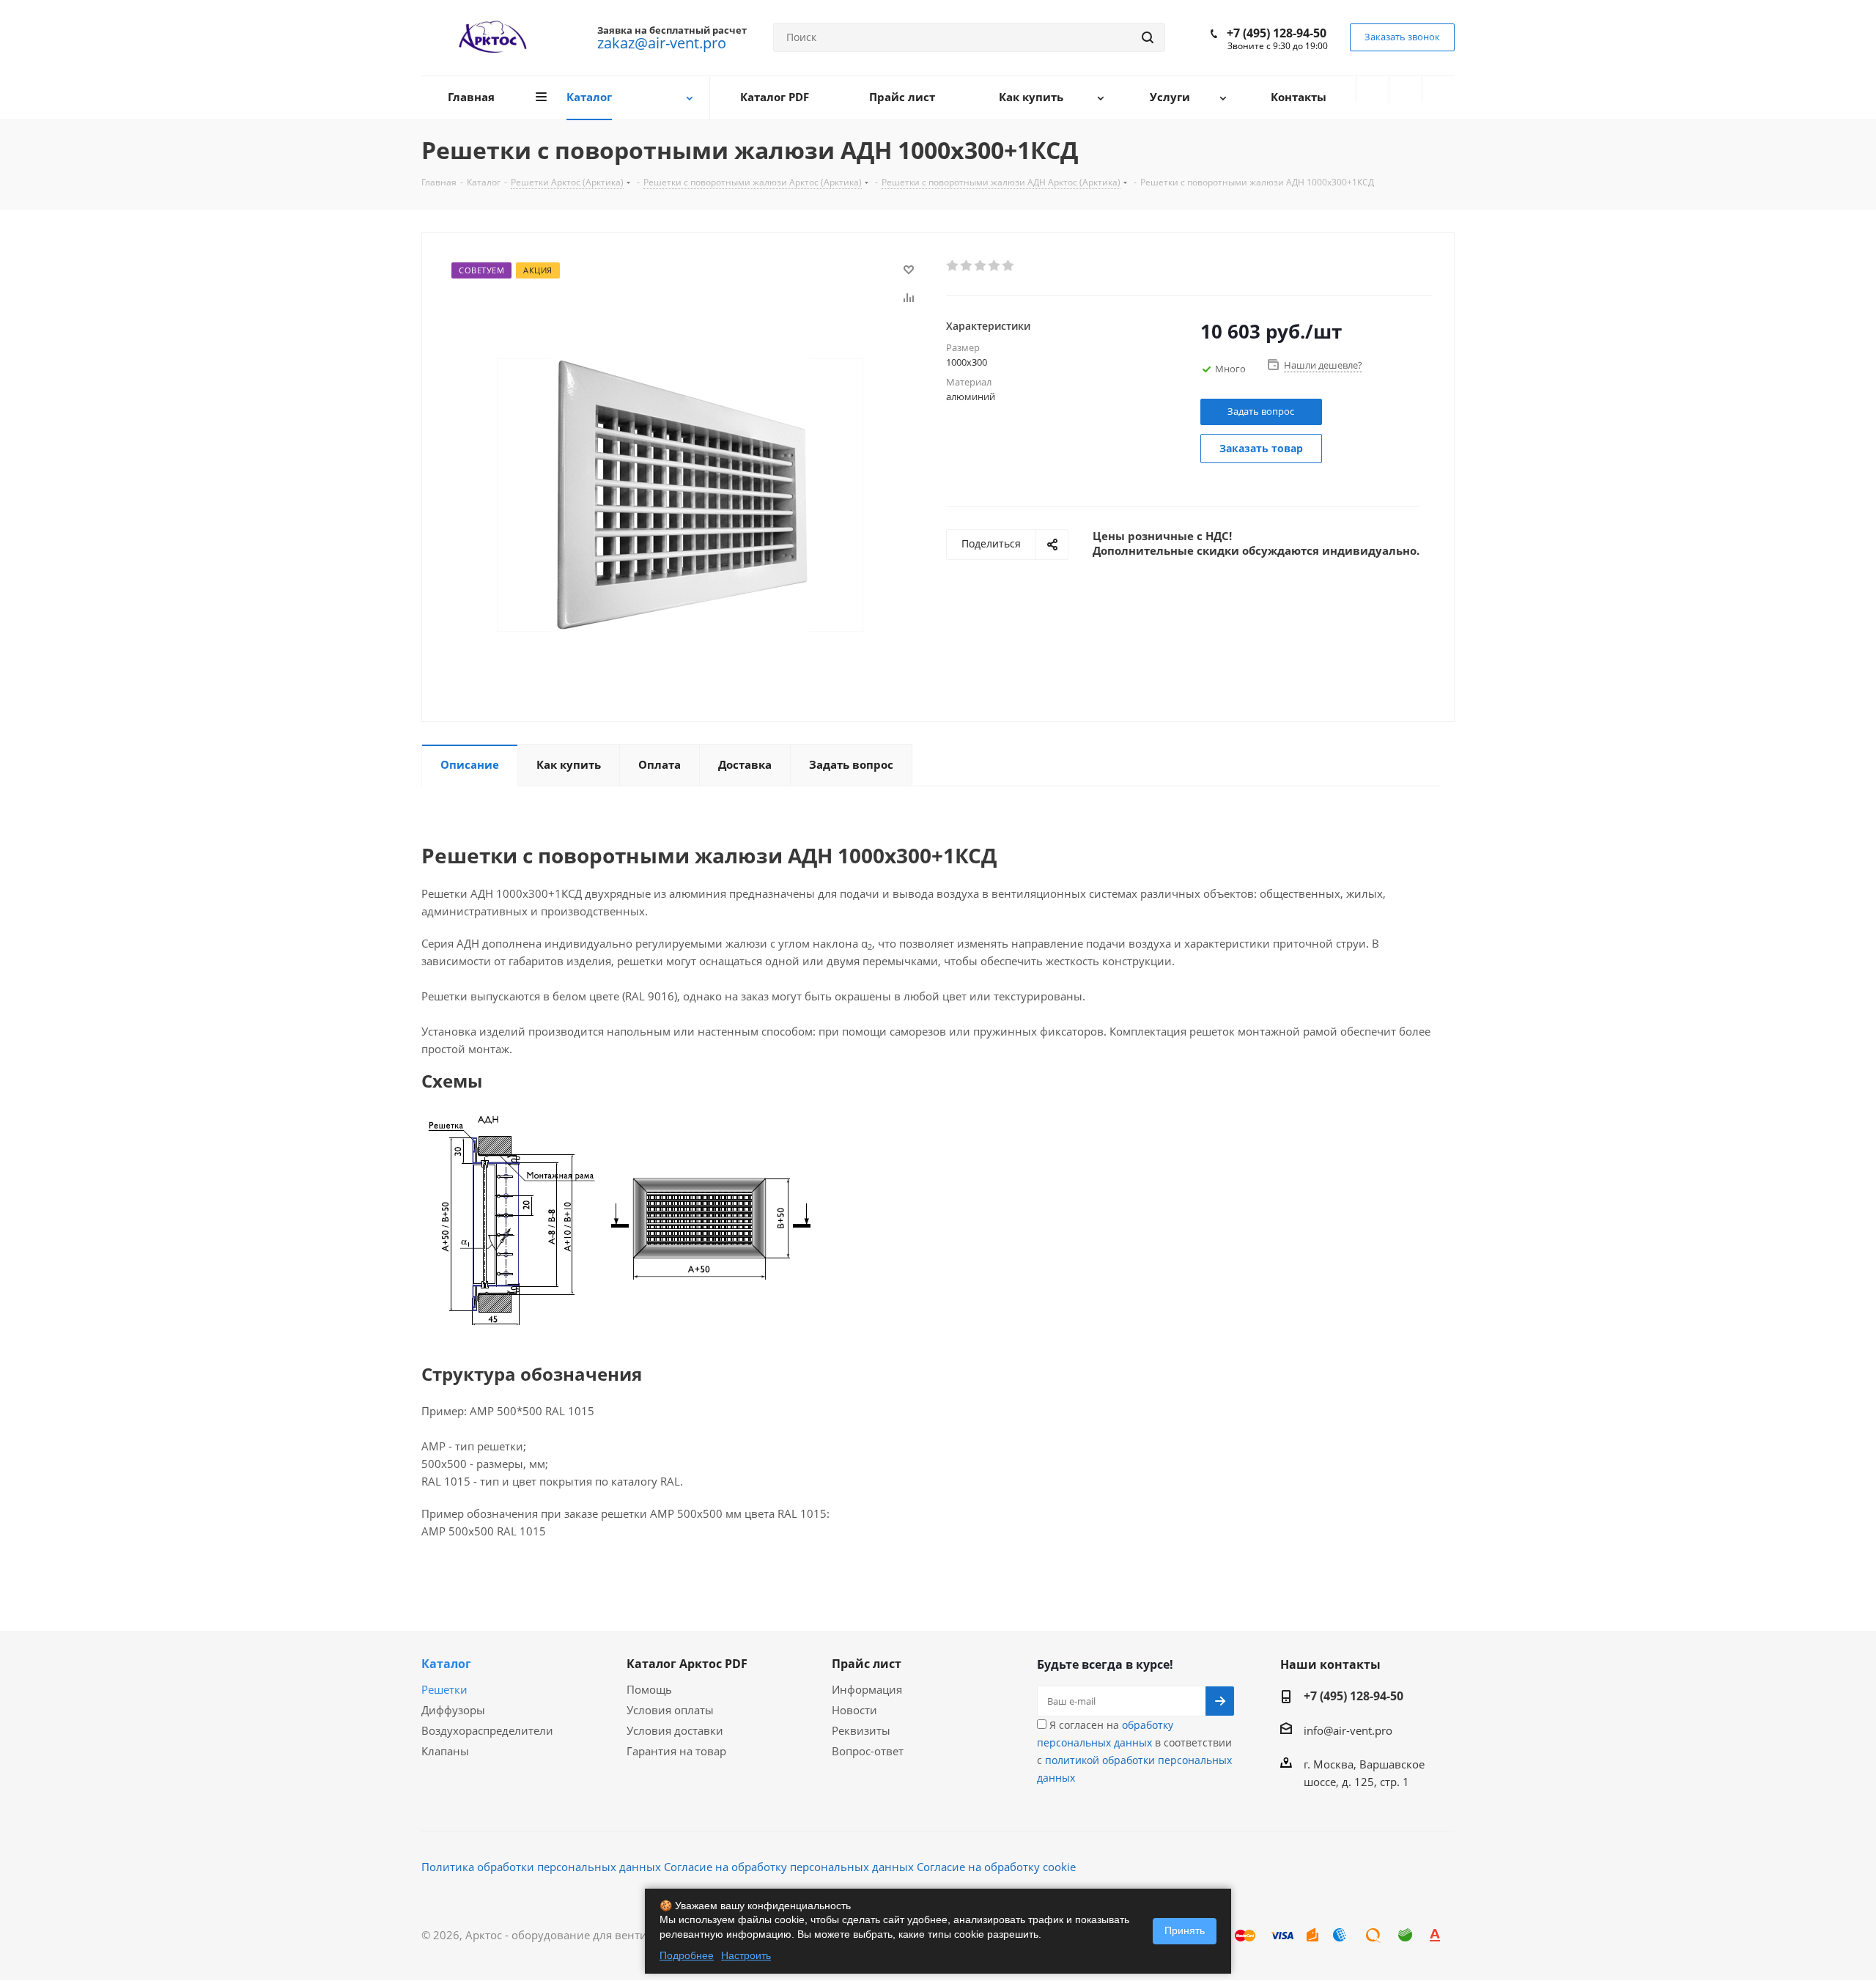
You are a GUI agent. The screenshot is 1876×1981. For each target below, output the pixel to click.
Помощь (649, 1689)
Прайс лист (867, 1664)
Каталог (446, 1664)
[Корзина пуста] (1439, 89)
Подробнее (687, 1955)
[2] (967, 266)
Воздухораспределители (487, 1730)
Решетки (444, 1689)
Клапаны (445, 1751)
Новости (854, 1710)
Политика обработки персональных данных (541, 1867)
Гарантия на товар (676, 1751)
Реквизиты (861, 1730)
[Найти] (1148, 37)
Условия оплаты (670, 1710)
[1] (953, 266)
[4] (995, 266)
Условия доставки (675, 1730)
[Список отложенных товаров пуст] (1406, 89)
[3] (981, 266)
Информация (867, 1689)
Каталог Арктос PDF (687, 1664)
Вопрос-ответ (868, 1751)
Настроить (746, 1955)
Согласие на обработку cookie (996, 1867)
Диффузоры (453, 1710)
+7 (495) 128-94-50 (1277, 33)
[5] (1009, 266)
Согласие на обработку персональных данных (789, 1867)
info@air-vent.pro (1348, 1730)
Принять (1185, 1930)
